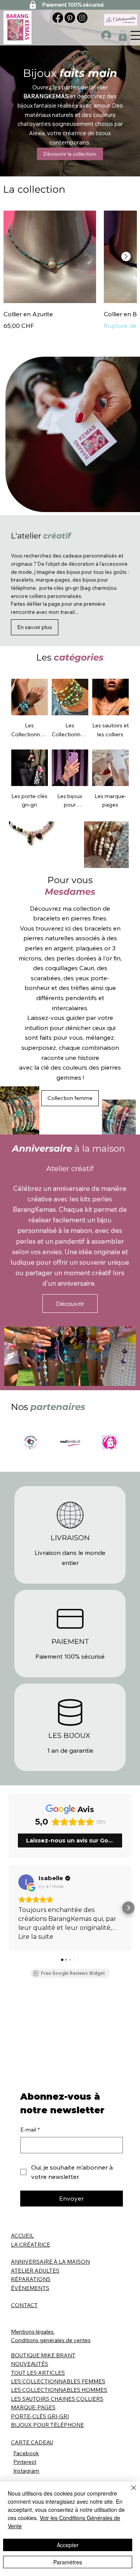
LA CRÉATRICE (31, 2245)
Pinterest (25, 2462)
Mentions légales (33, 2332)
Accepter (68, 2545)
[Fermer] (129, 2492)
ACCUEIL (22, 2236)
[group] (70, 280)
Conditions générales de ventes (51, 2340)
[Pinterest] (70, 18)
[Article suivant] (126, 256)
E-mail (30, 2130)
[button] (123, 36)
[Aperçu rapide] (50, 257)
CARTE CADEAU (32, 2442)
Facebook (26, 2453)
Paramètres (68, 2562)
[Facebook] (58, 18)
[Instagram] (82, 18)
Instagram (26, 2471)
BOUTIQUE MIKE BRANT (43, 2355)
